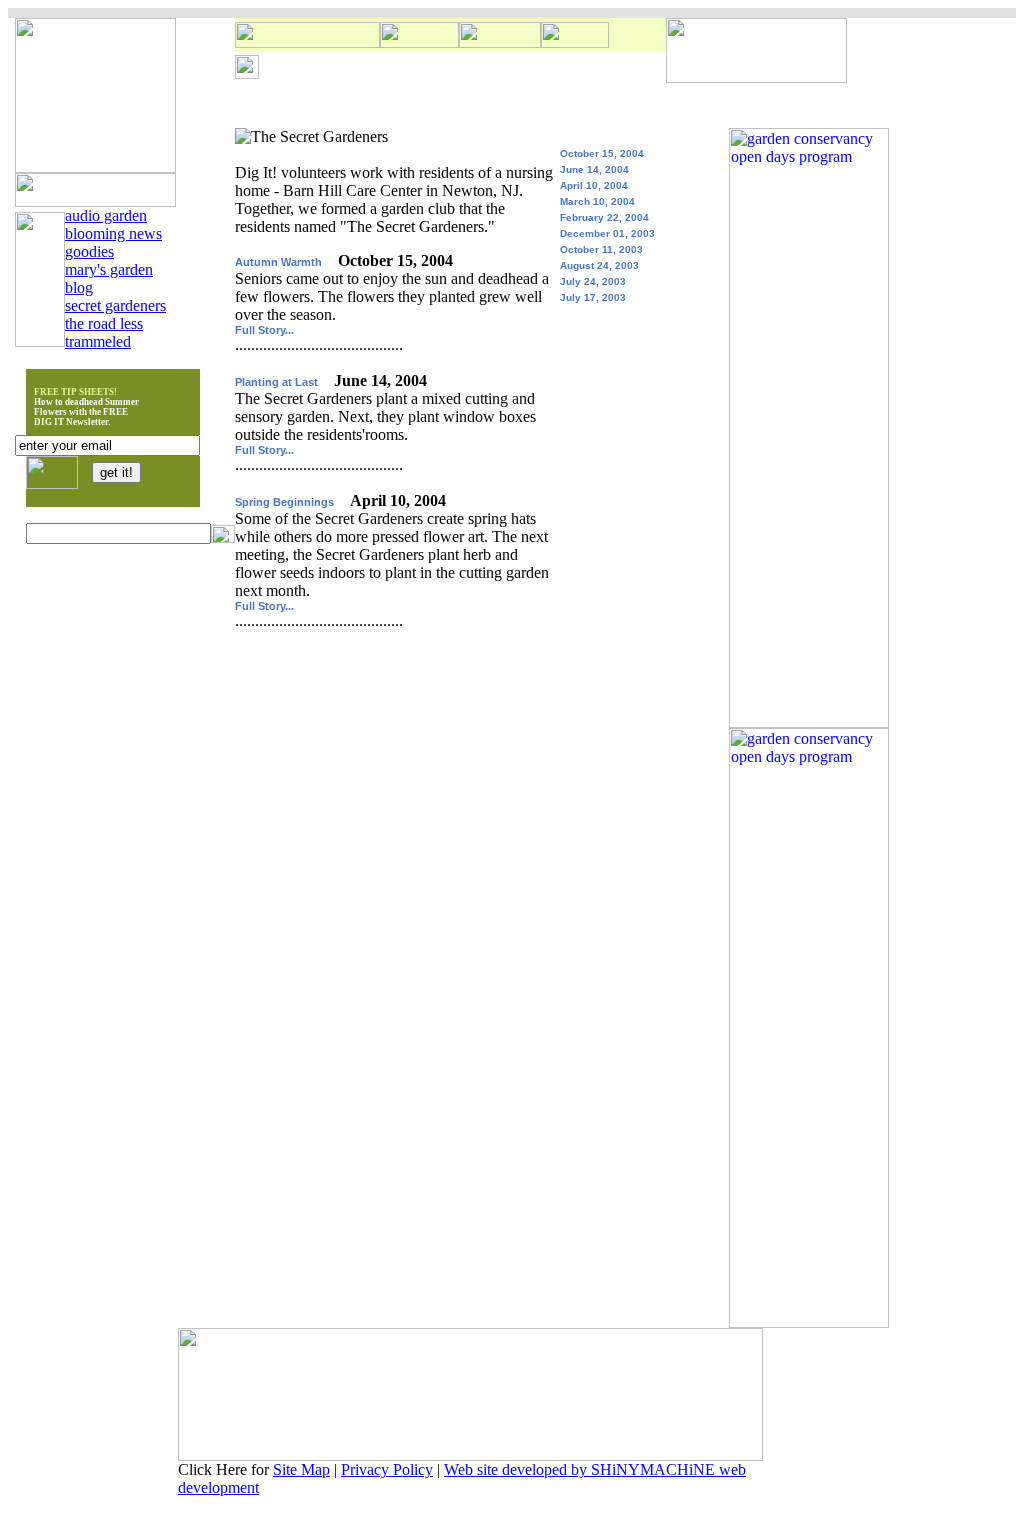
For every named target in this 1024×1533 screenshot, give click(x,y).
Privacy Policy (387, 1469)
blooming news (113, 233)
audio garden (106, 215)
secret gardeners (115, 305)
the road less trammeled (104, 332)
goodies (89, 251)
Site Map (301, 1469)
